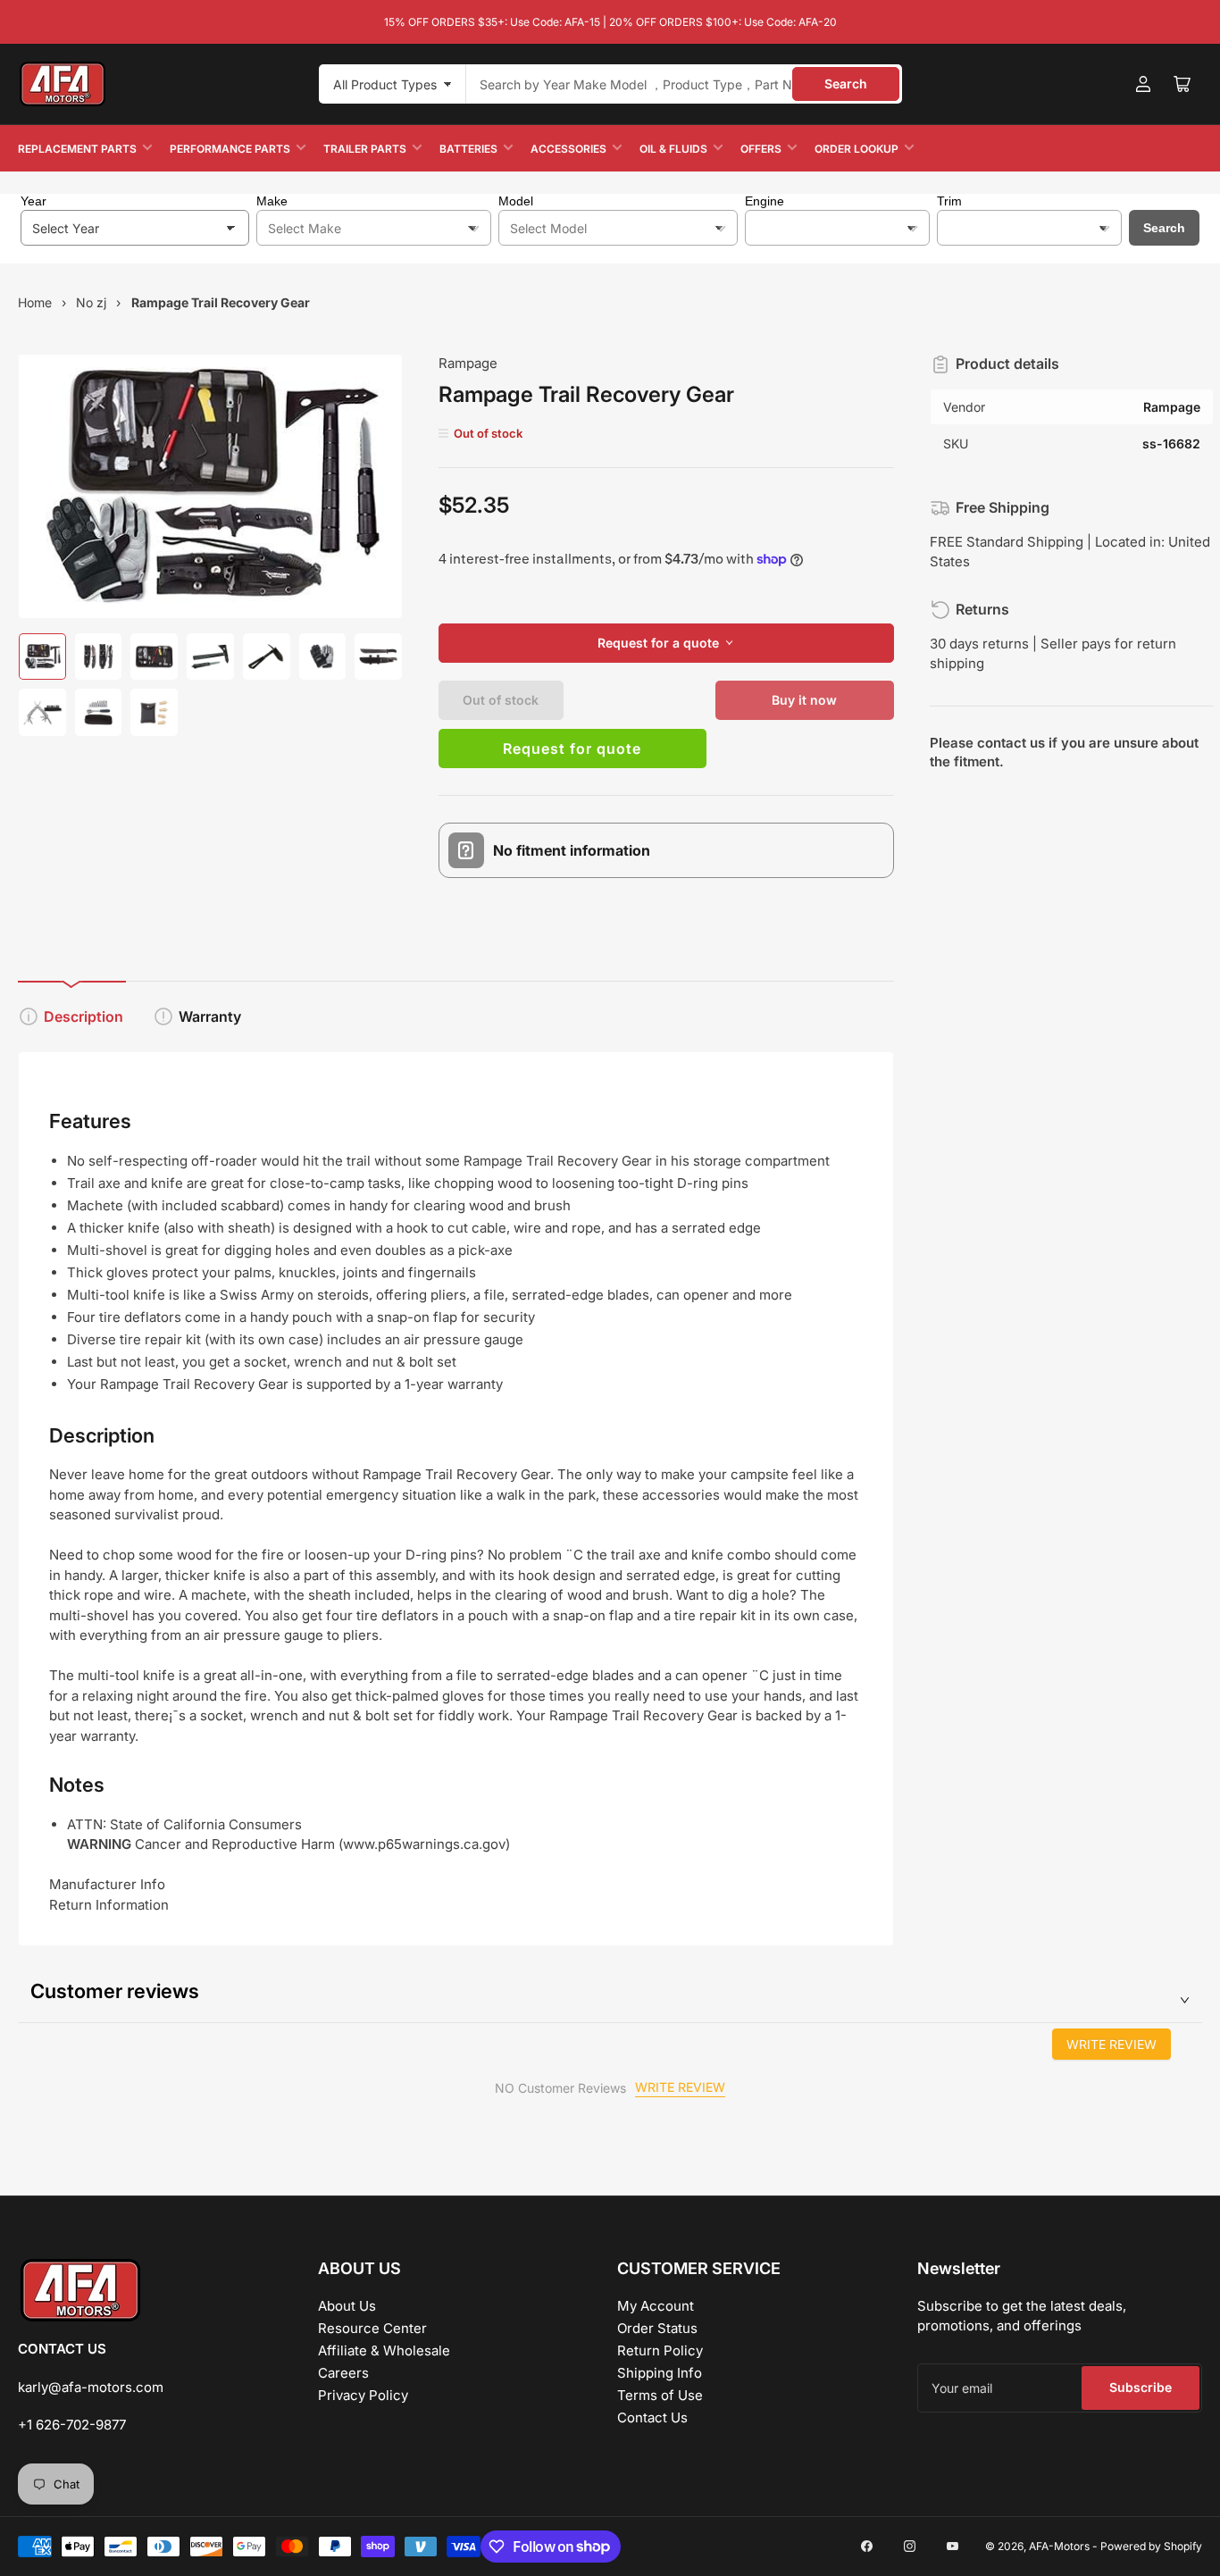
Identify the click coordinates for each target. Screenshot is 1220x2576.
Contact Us (652, 2417)
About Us (347, 2306)
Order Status (657, 2328)
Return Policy (660, 2350)
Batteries (468, 149)
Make (272, 201)
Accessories (568, 149)
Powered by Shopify (1151, 2546)
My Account (656, 2306)
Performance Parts (230, 149)
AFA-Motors (1059, 2546)
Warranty (210, 1016)
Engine (765, 201)
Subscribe (1141, 2387)
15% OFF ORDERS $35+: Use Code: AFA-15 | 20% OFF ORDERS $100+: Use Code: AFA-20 (610, 22)
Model (516, 201)
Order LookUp (857, 149)
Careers (343, 2373)
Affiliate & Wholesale (384, 2350)
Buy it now (804, 700)
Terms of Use (660, 2395)
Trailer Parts (365, 149)
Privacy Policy (363, 2395)
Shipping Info (660, 2373)
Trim (949, 201)
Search (846, 84)
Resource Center (372, 2328)
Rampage (468, 363)
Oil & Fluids (673, 149)
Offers (761, 149)
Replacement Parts (77, 149)
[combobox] (684, 84)
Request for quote (572, 749)
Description (84, 1016)
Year (33, 201)
